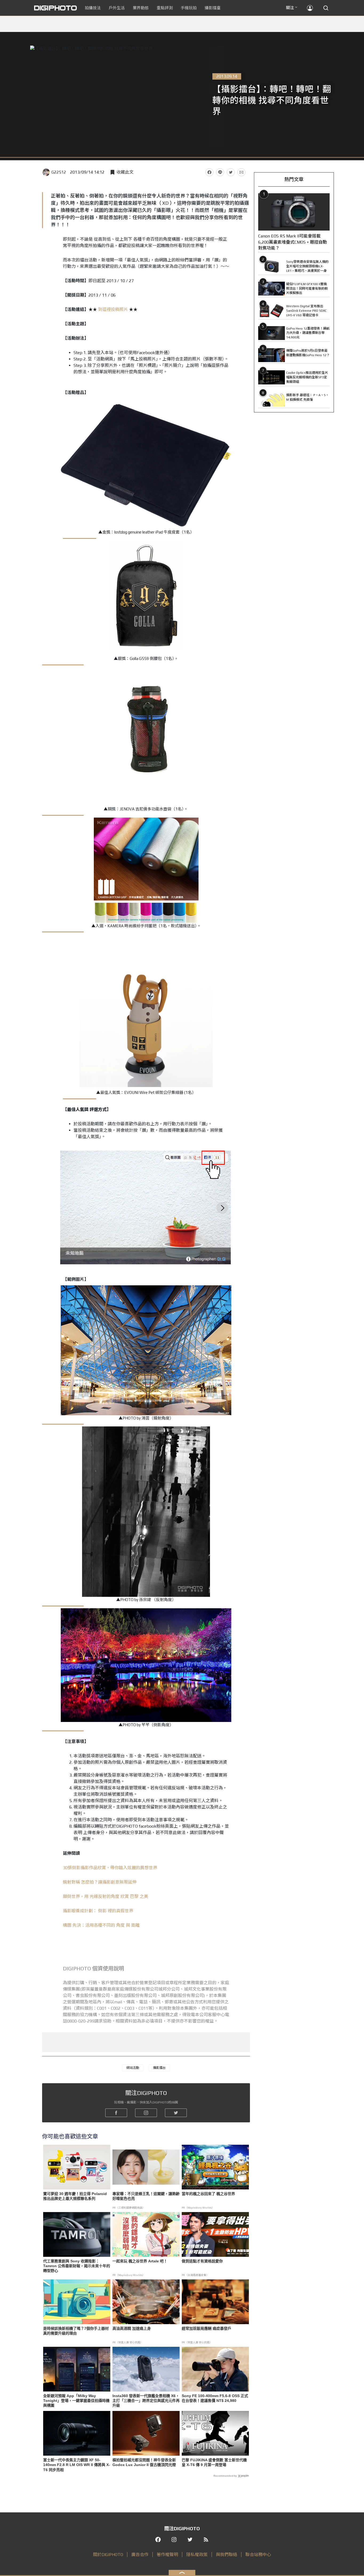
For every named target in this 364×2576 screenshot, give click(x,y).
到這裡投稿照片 (113, 309)
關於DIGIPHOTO (108, 2555)
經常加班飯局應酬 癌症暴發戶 (207, 2328)
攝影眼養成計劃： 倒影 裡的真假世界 (98, 1911)
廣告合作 (140, 2555)
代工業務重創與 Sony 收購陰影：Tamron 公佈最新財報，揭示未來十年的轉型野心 (77, 2266)
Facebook (209, 172)
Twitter (231, 172)
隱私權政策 (197, 2555)
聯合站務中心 (258, 2555)
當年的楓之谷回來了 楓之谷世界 (208, 2194)
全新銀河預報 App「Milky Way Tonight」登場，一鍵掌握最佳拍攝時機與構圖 (76, 2401)
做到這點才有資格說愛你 (202, 2261)
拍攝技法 (93, 8)
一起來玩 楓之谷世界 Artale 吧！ (140, 2261)
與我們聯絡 (227, 2555)
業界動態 (141, 8)
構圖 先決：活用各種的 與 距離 (101, 1925)
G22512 (59, 172)
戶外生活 (117, 8)
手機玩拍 (189, 8)
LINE (220, 172)
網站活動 (133, 2068)
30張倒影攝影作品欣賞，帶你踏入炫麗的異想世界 (110, 1868)
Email (241, 172)
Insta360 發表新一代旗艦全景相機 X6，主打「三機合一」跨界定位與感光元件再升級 (146, 2401)
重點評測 (165, 8)
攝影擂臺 (213, 8)
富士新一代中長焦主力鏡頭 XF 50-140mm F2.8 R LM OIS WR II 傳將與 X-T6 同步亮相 (77, 2465)
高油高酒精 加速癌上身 (132, 2328)
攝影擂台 (159, 2068)
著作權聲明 (167, 2555)
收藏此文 (125, 172)
